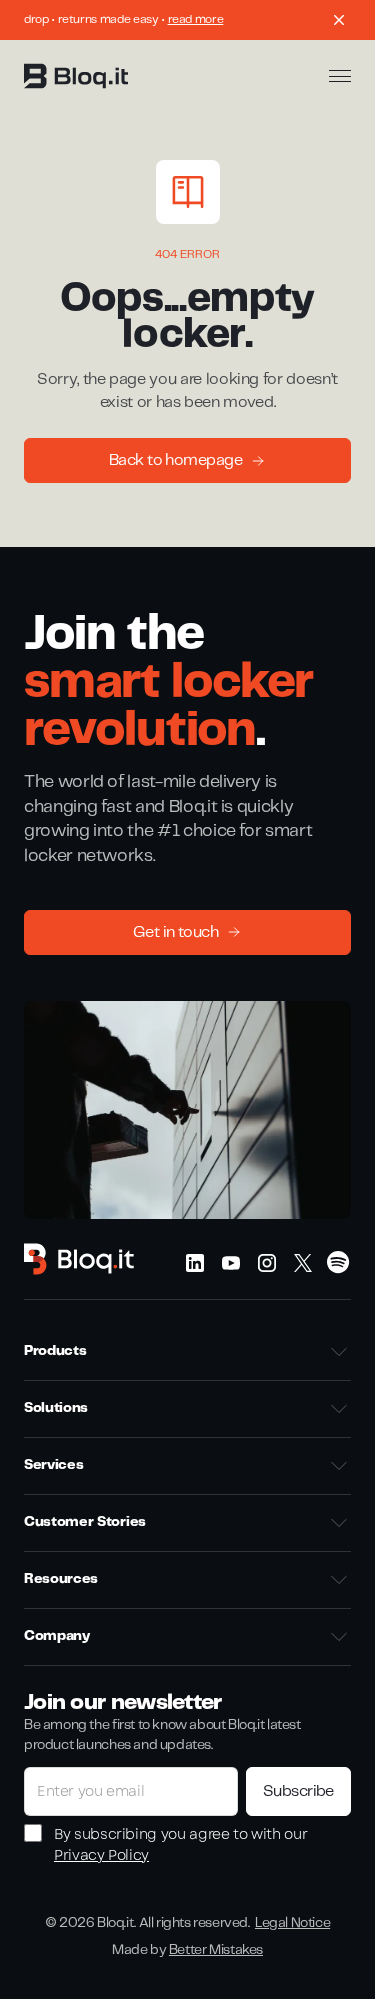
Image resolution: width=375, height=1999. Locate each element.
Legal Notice (292, 1923)
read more (196, 19)
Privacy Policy (101, 1855)
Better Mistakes (216, 1950)
